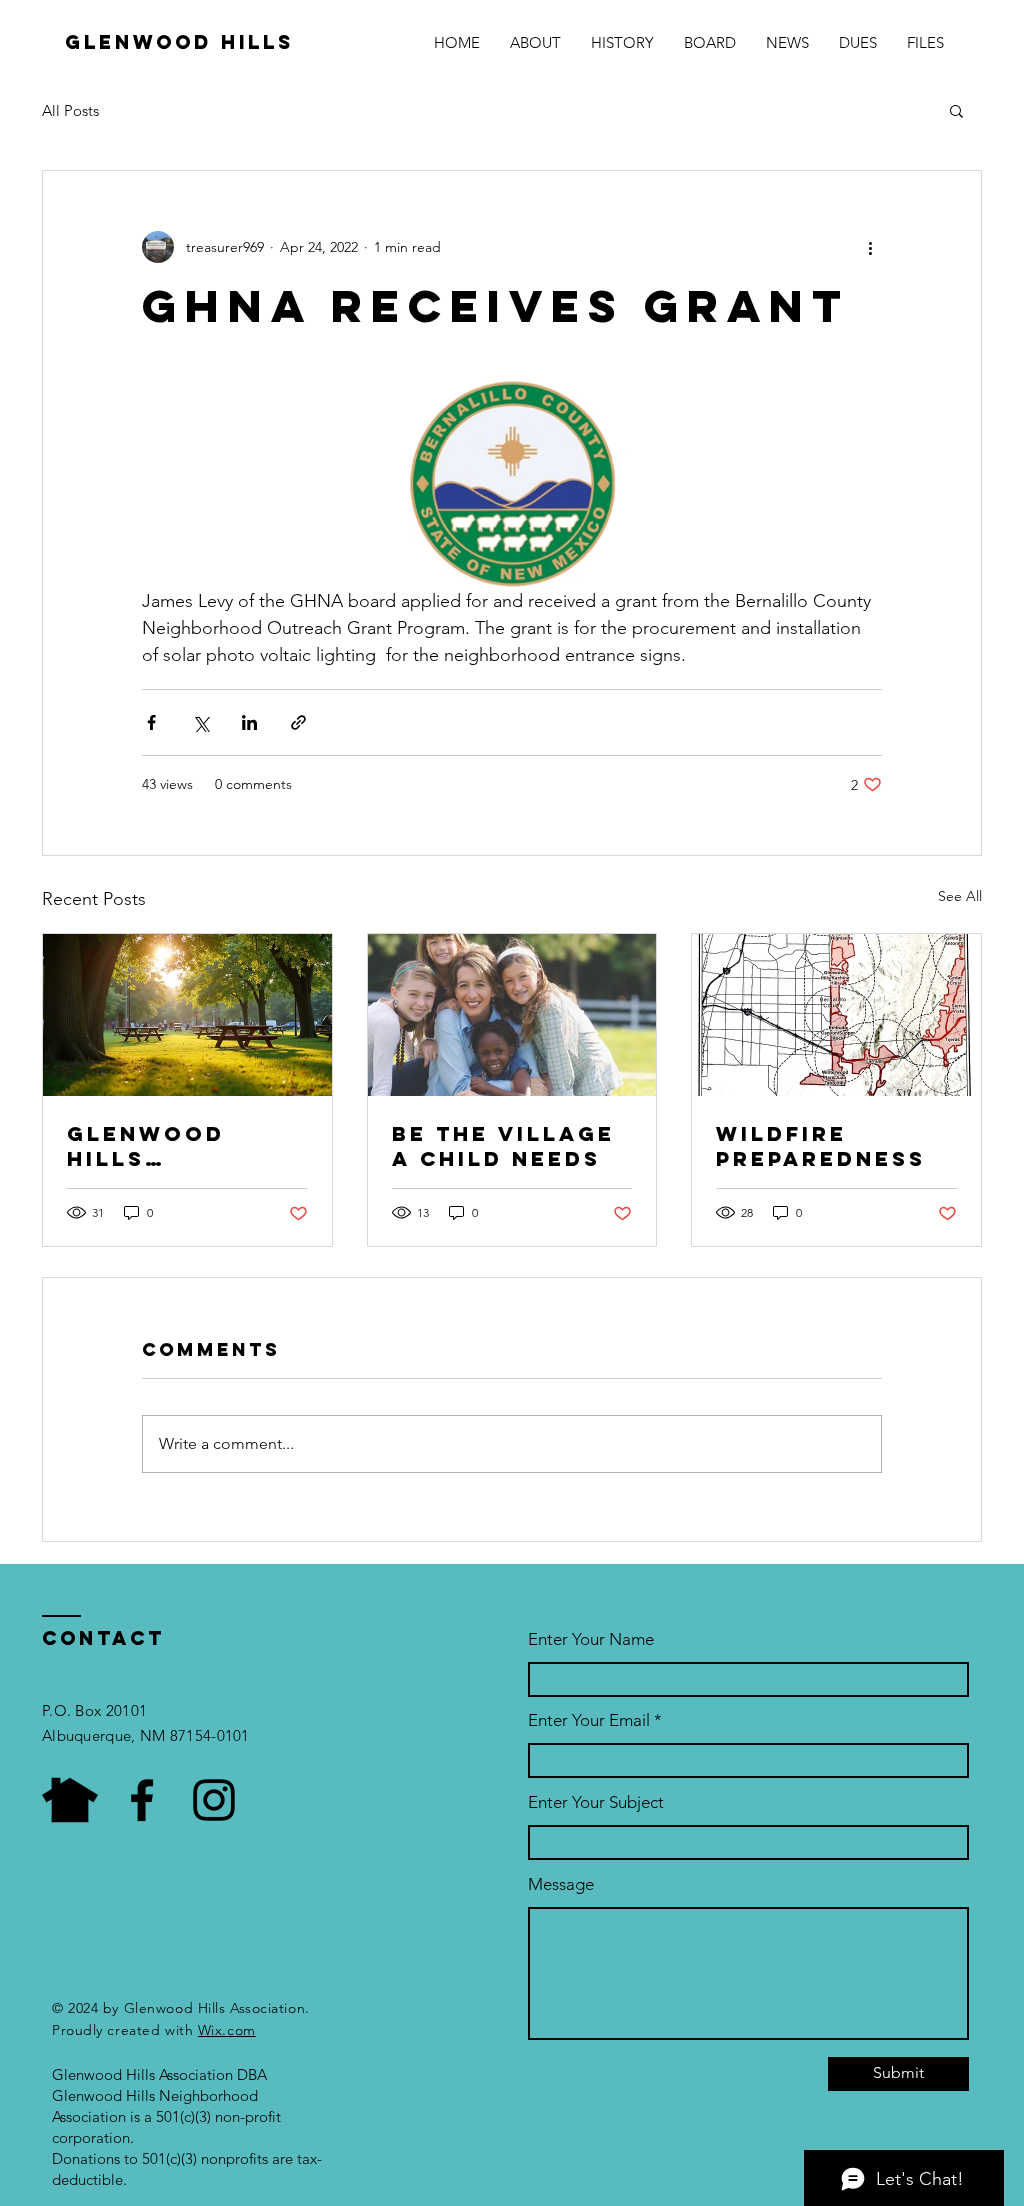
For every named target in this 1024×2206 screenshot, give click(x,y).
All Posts (70, 110)
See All (960, 896)
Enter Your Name (591, 1639)
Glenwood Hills (179, 42)
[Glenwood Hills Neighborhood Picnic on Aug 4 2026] (187, 1015)
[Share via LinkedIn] (249, 722)
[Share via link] (298, 722)
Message (561, 1884)
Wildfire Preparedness (821, 1146)
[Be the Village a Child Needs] (512, 1015)
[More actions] (870, 247)
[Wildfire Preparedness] (836, 1015)
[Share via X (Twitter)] (200, 722)
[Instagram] (214, 1800)
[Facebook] (142, 1800)
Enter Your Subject (596, 1802)
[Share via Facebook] (151, 722)
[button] (956, 110)
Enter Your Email (589, 1720)
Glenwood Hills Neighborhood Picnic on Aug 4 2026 (184, 1146)
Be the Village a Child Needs (503, 1146)
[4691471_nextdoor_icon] (70, 1800)
